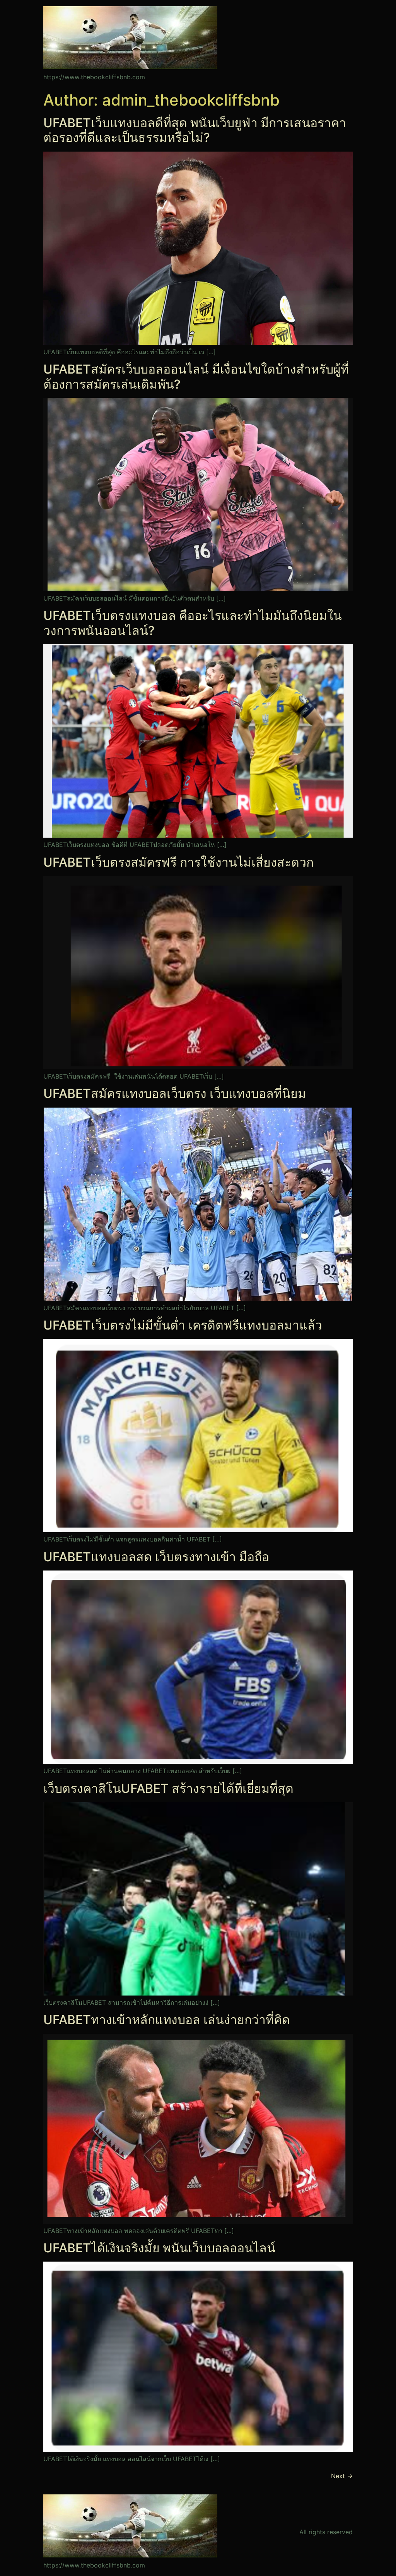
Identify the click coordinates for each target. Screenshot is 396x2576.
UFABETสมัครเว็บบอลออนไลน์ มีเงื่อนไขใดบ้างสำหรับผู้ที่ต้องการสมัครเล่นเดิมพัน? (196, 376)
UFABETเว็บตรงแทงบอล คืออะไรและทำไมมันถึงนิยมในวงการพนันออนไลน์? (193, 623)
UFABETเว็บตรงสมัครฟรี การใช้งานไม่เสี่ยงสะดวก (178, 862)
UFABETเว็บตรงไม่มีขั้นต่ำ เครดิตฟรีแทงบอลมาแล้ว (183, 1325)
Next (342, 2476)
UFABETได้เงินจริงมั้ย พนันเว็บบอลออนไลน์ (159, 2248)
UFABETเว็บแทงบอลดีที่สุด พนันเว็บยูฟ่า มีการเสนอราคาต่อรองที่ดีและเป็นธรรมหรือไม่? (195, 130)
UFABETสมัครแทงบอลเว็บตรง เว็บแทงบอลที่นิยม (175, 1093)
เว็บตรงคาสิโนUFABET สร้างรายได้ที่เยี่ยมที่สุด (168, 1788)
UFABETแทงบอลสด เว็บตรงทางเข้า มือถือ (156, 1557)
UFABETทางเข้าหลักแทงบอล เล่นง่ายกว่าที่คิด (167, 2020)
